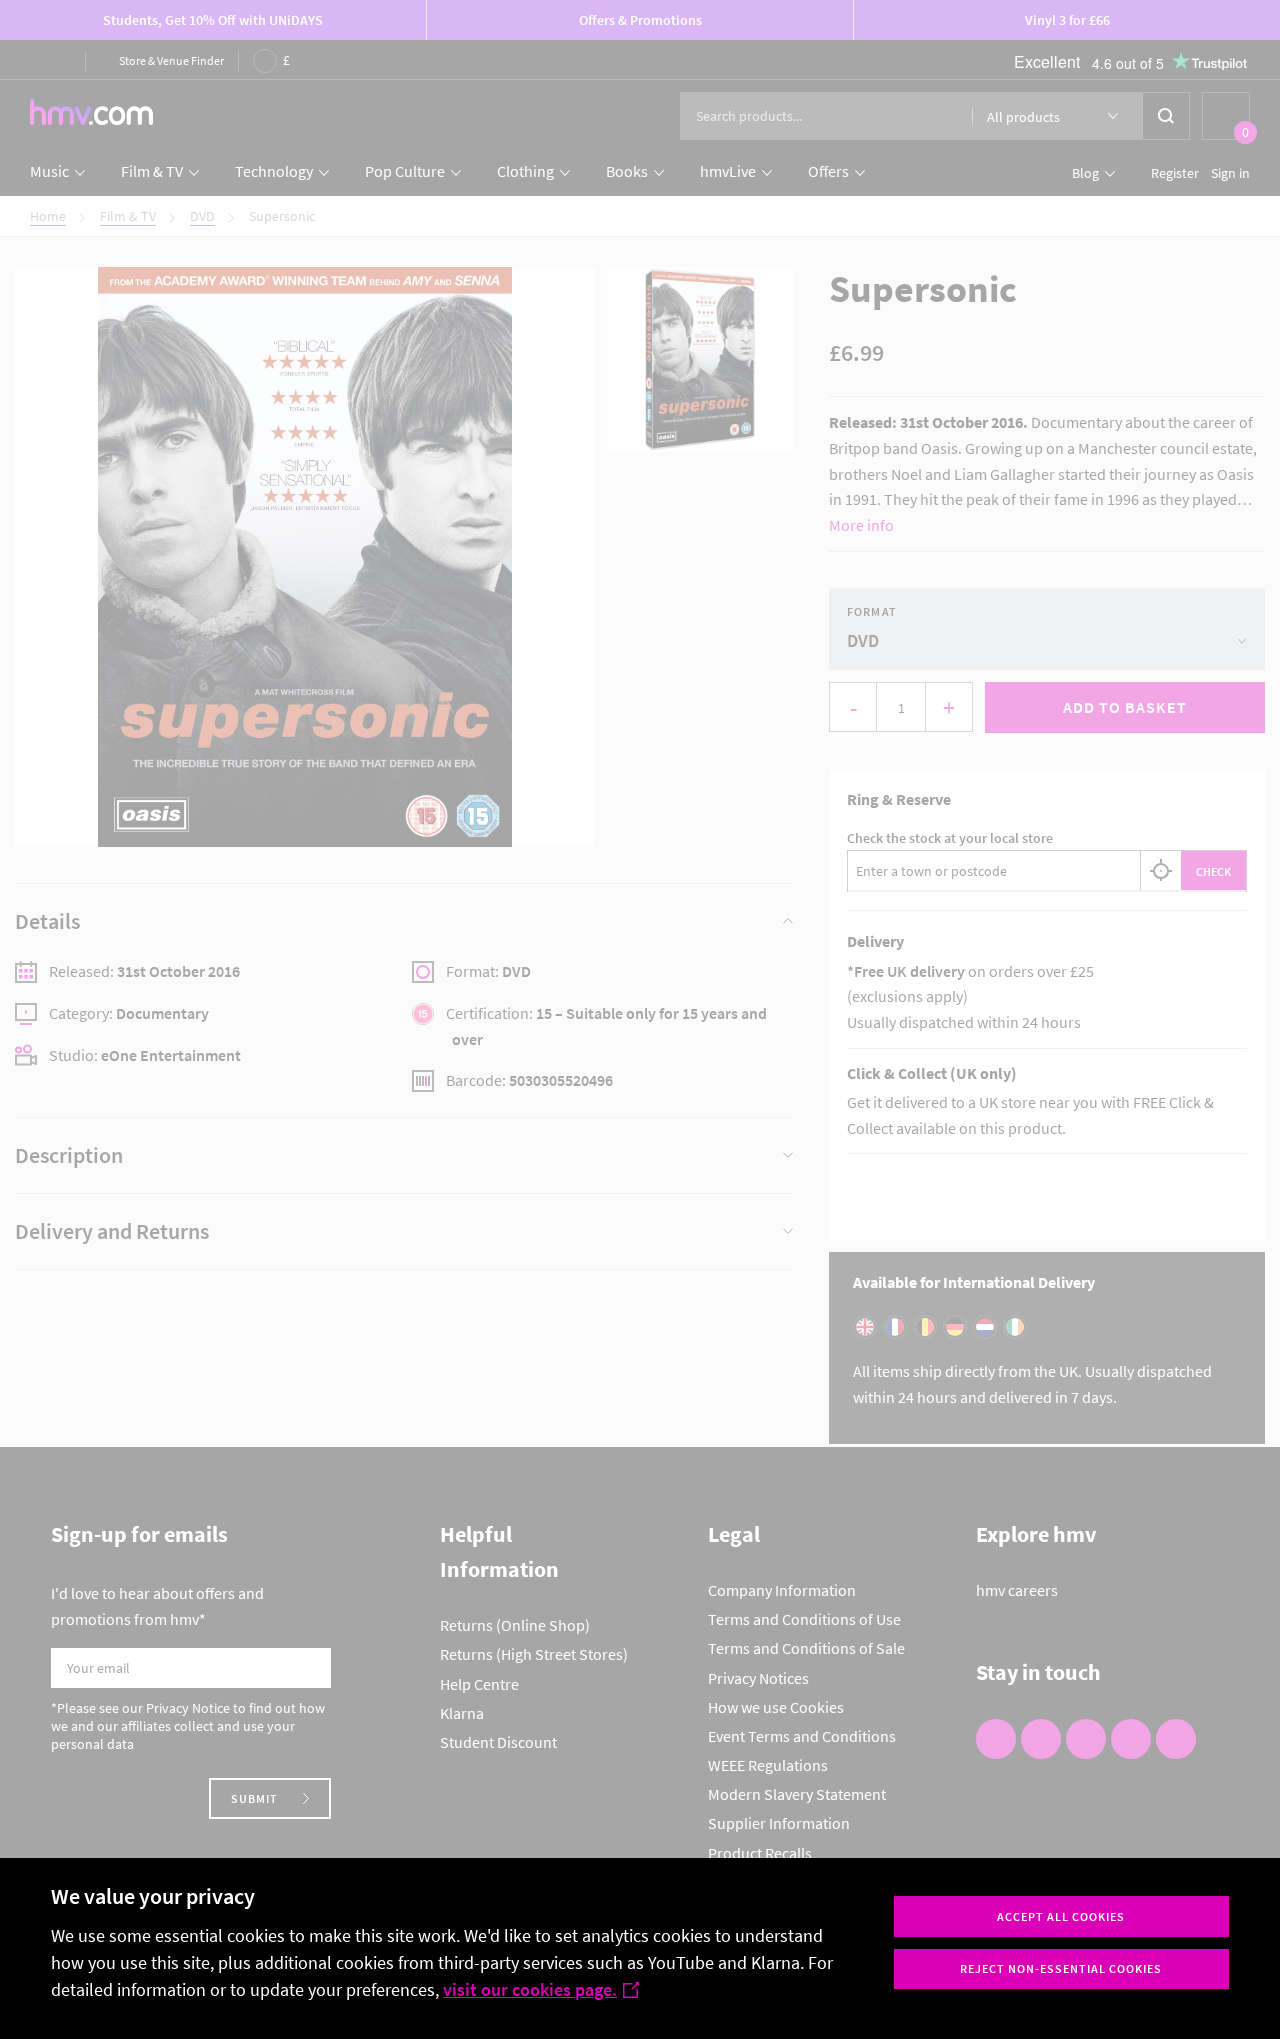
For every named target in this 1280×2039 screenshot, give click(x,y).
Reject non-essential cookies (1061, 1968)
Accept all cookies (1061, 1916)
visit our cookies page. (530, 1989)
